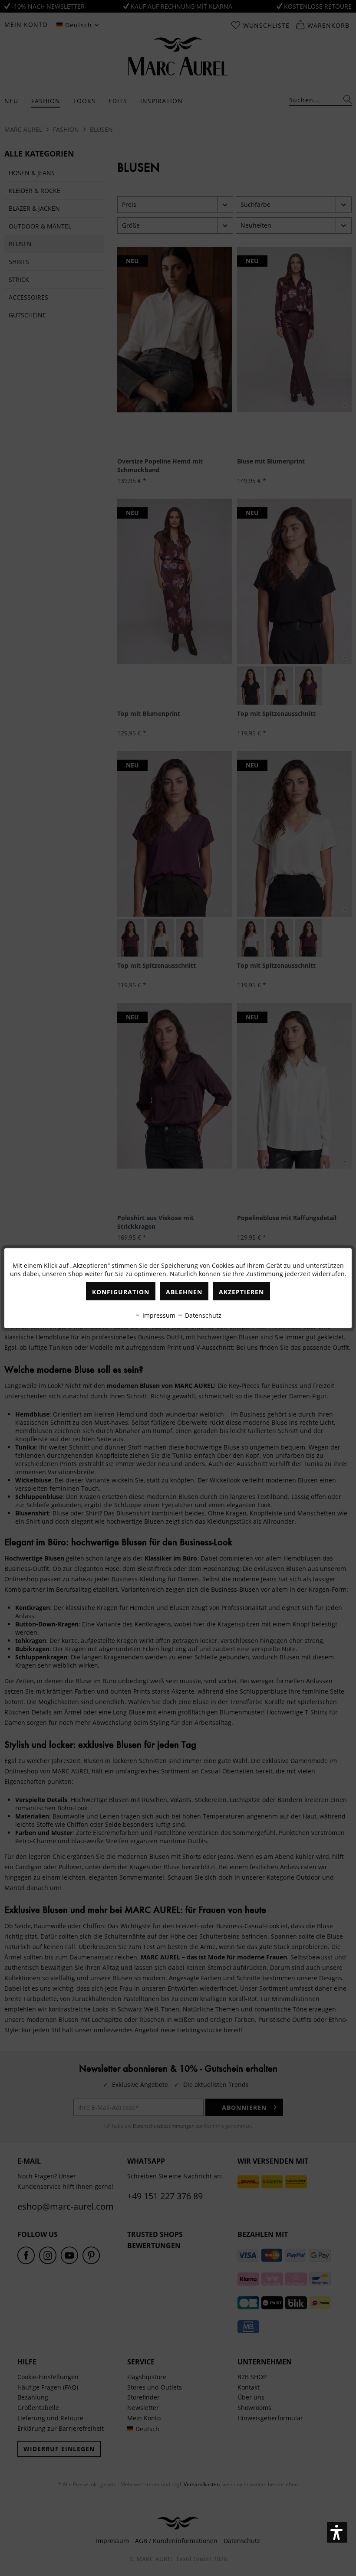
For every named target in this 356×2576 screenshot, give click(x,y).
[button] (337, 2532)
